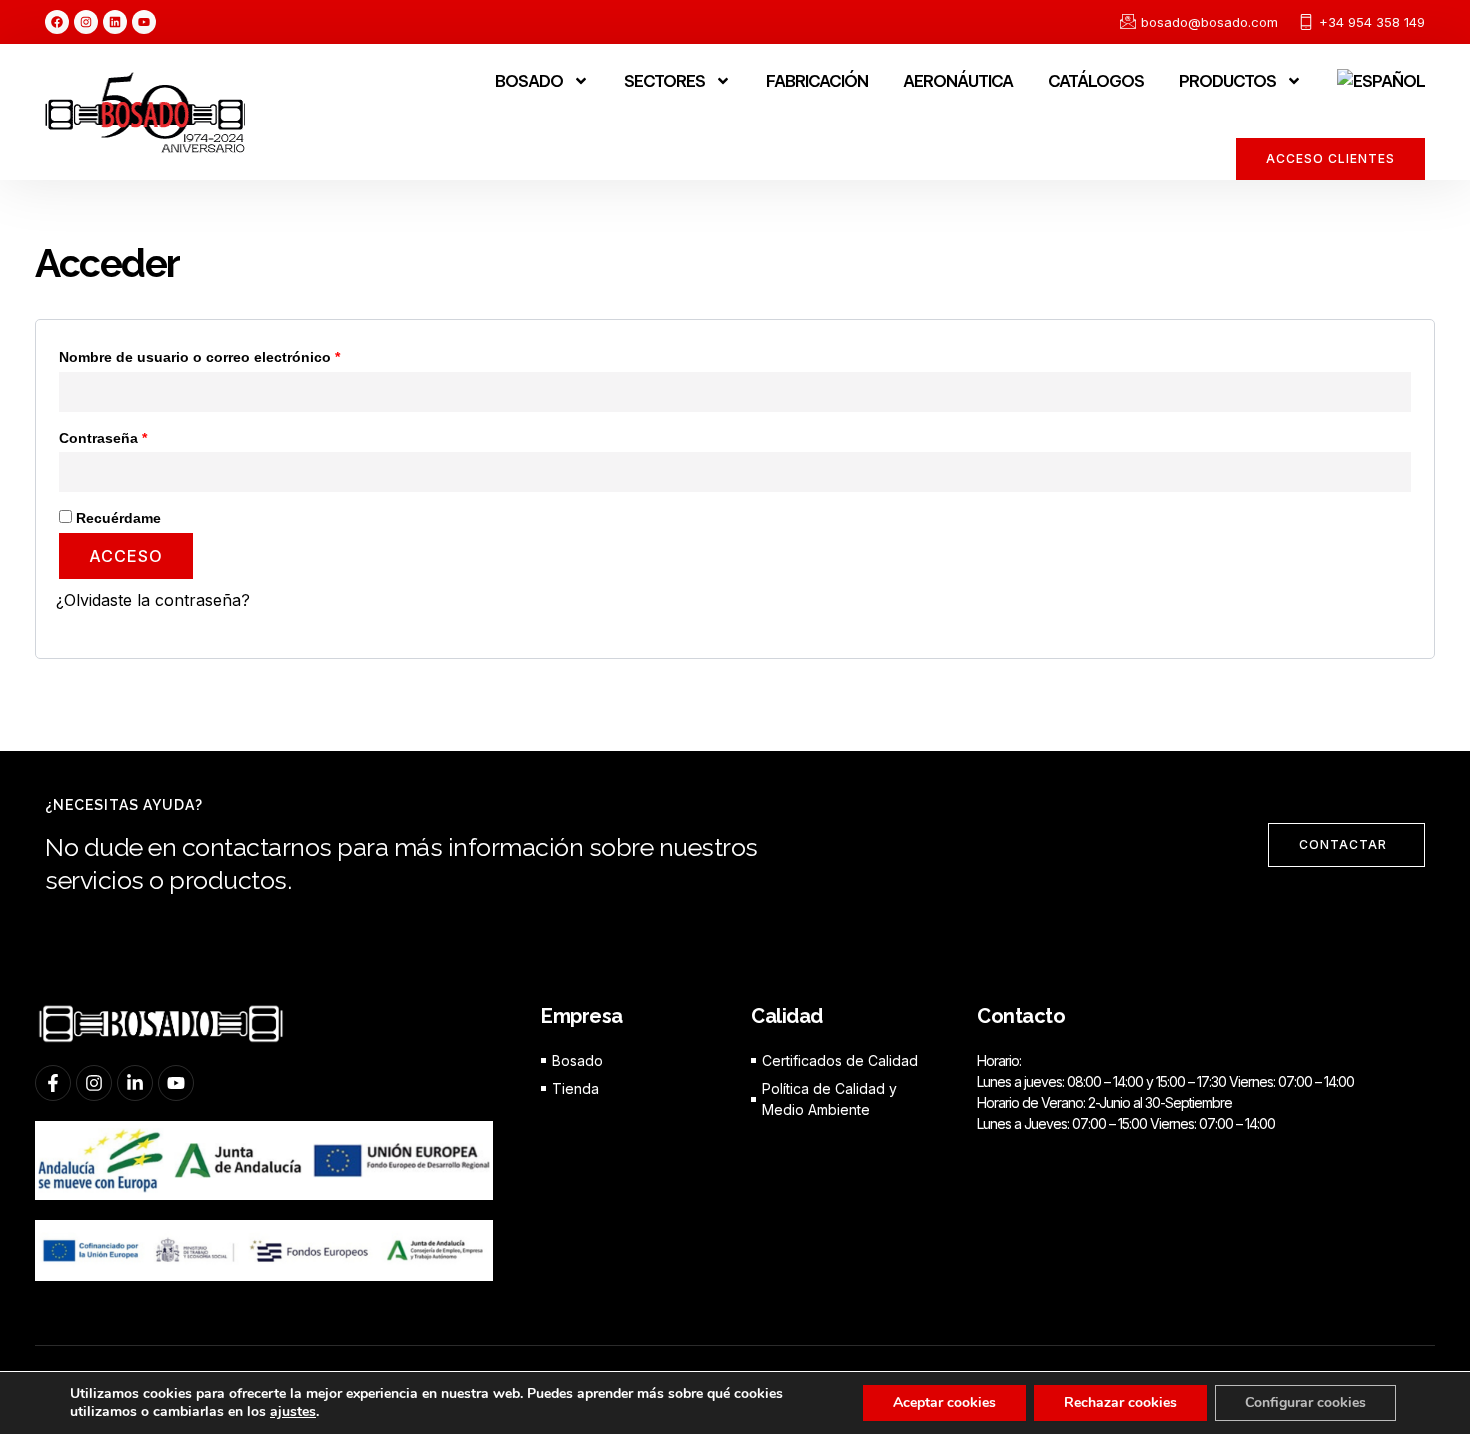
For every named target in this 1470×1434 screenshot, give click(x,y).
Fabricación (817, 81)
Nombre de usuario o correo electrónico (237, 354)
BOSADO (529, 81)
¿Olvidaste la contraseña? (153, 600)
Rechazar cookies (1120, 1402)
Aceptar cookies (944, 1402)
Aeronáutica (958, 81)
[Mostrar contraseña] (1398, 472)
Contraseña (141, 435)
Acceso (126, 556)
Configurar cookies (1305, 1402)
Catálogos (1096, 81)
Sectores (664, 81)
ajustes (293, 1412)
